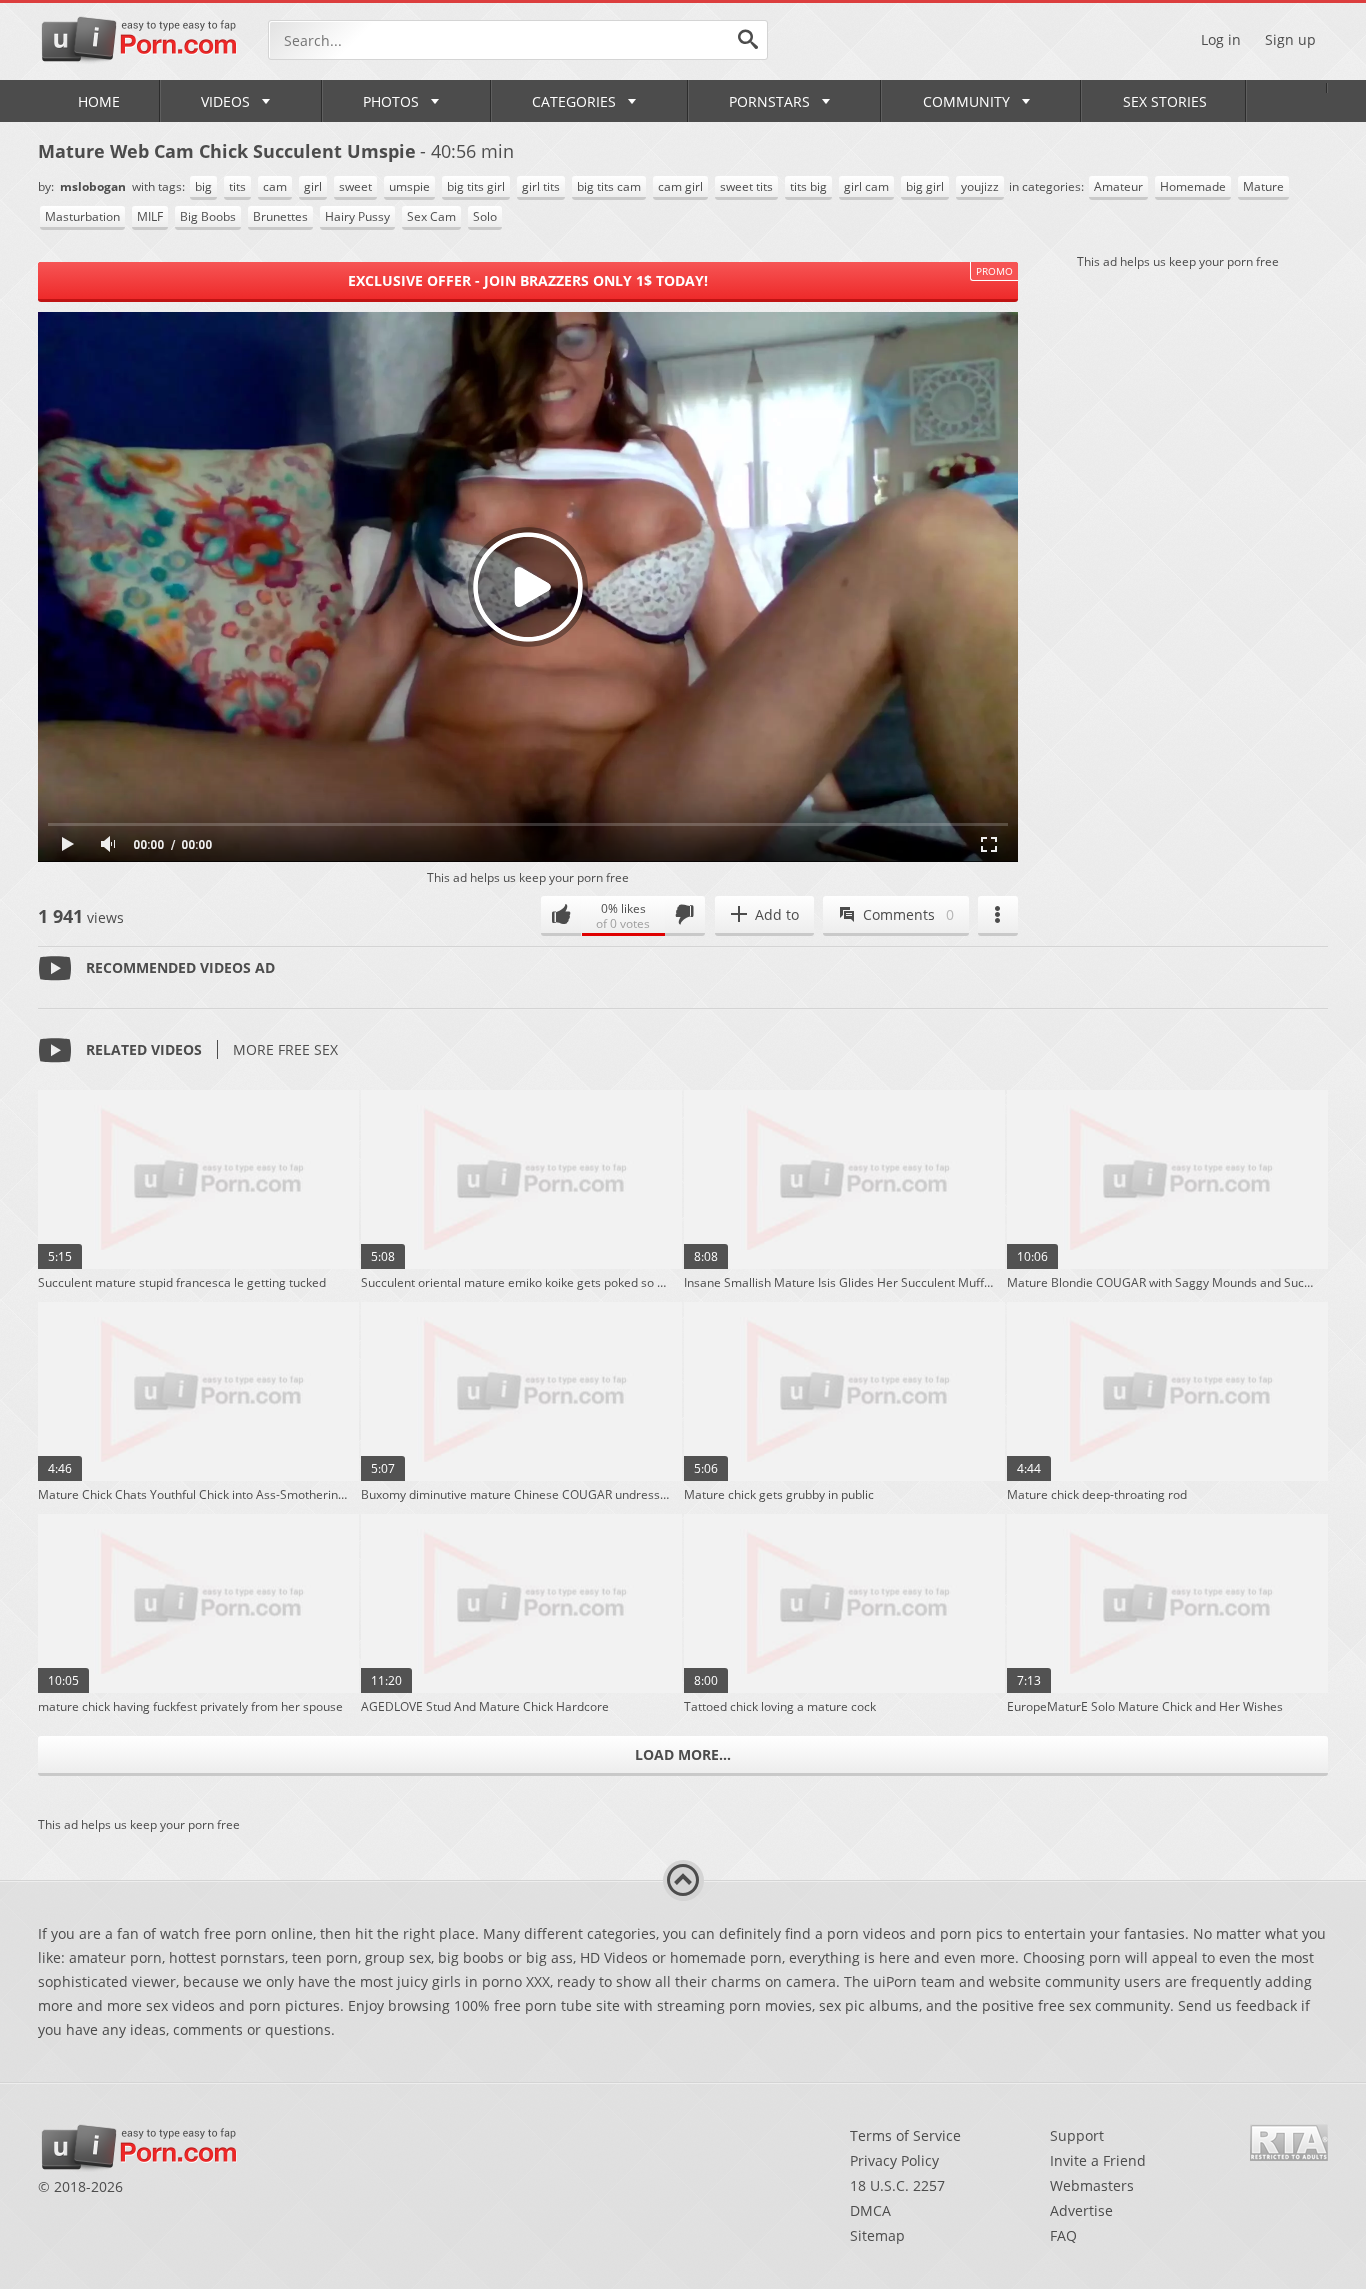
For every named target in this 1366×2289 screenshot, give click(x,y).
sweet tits (746, 186)
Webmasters (1092, 2185)
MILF (150, 216)
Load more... (683, 1754)
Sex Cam (431, 216)
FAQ (1063, 2235)
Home (99, 101)
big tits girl (476, 186)
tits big (808, 186)
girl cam (866, 186)
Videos (225, 101)
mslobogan (94, 186)
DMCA (870, 2210)
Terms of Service (905, 2135)
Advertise (1081, 2210)
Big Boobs (208, 216)
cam (275, 186)
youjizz (980, 186)
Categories (574, 101)
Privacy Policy (894, 2160)
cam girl (680, 186)
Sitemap (877, 2235)
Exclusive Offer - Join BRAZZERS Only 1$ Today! (528, 280)
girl (313, 186)
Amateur (1118, 186)
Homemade (1193, 186)
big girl (925, 186)
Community (966, 101)
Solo (485, 216)
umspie (409, 186)
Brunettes (280, 216)
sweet (355, 186)
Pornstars (769, 101)
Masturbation (82, 216)
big (203, 186)
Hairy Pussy (357, 216)
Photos (391, 101)
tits (237, 186)
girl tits (541, 186)
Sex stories (1165, 101)
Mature (1263, 186)
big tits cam (609, 186)
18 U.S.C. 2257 (897, 2185)
